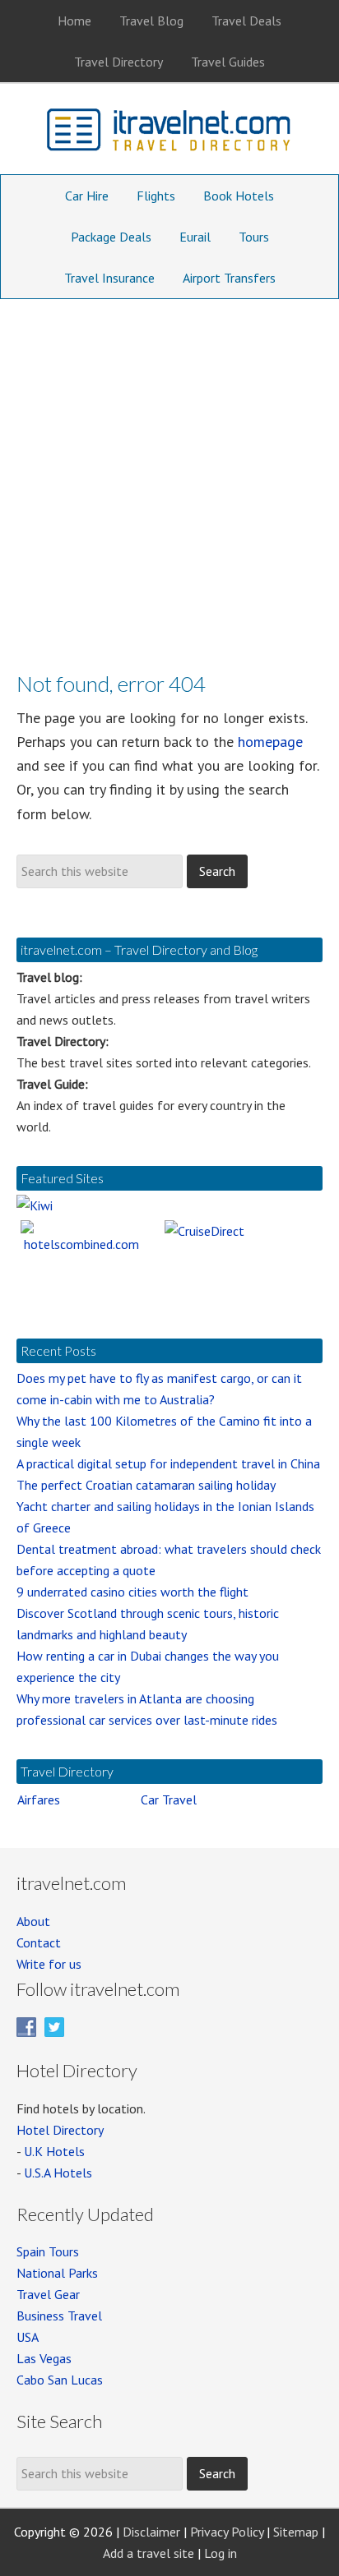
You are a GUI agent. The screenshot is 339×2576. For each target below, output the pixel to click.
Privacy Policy (227, 2532)
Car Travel (169, 1800)
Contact (39, 1942)
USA (28, 2337)
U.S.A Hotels (58, 2173)
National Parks (57, 2273)
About (33, 1921)
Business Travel (59, 2316)
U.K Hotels (54, 2151)
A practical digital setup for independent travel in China (168, 1463)
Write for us (49, 1964)
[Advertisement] (169, 477)
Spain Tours (48, 2251)
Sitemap (296, 2532)
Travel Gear (48, 2294)
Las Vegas (44, 2358)
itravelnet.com (169, 133)
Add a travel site (149, 2553)
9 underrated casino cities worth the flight (132, 1592)
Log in (221, 2553)
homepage (270, 742)
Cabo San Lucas (60, 2380)
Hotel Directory (60, 2130)
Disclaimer (151, 2532)
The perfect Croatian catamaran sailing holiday (146, 1485)
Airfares (39, 1800)
